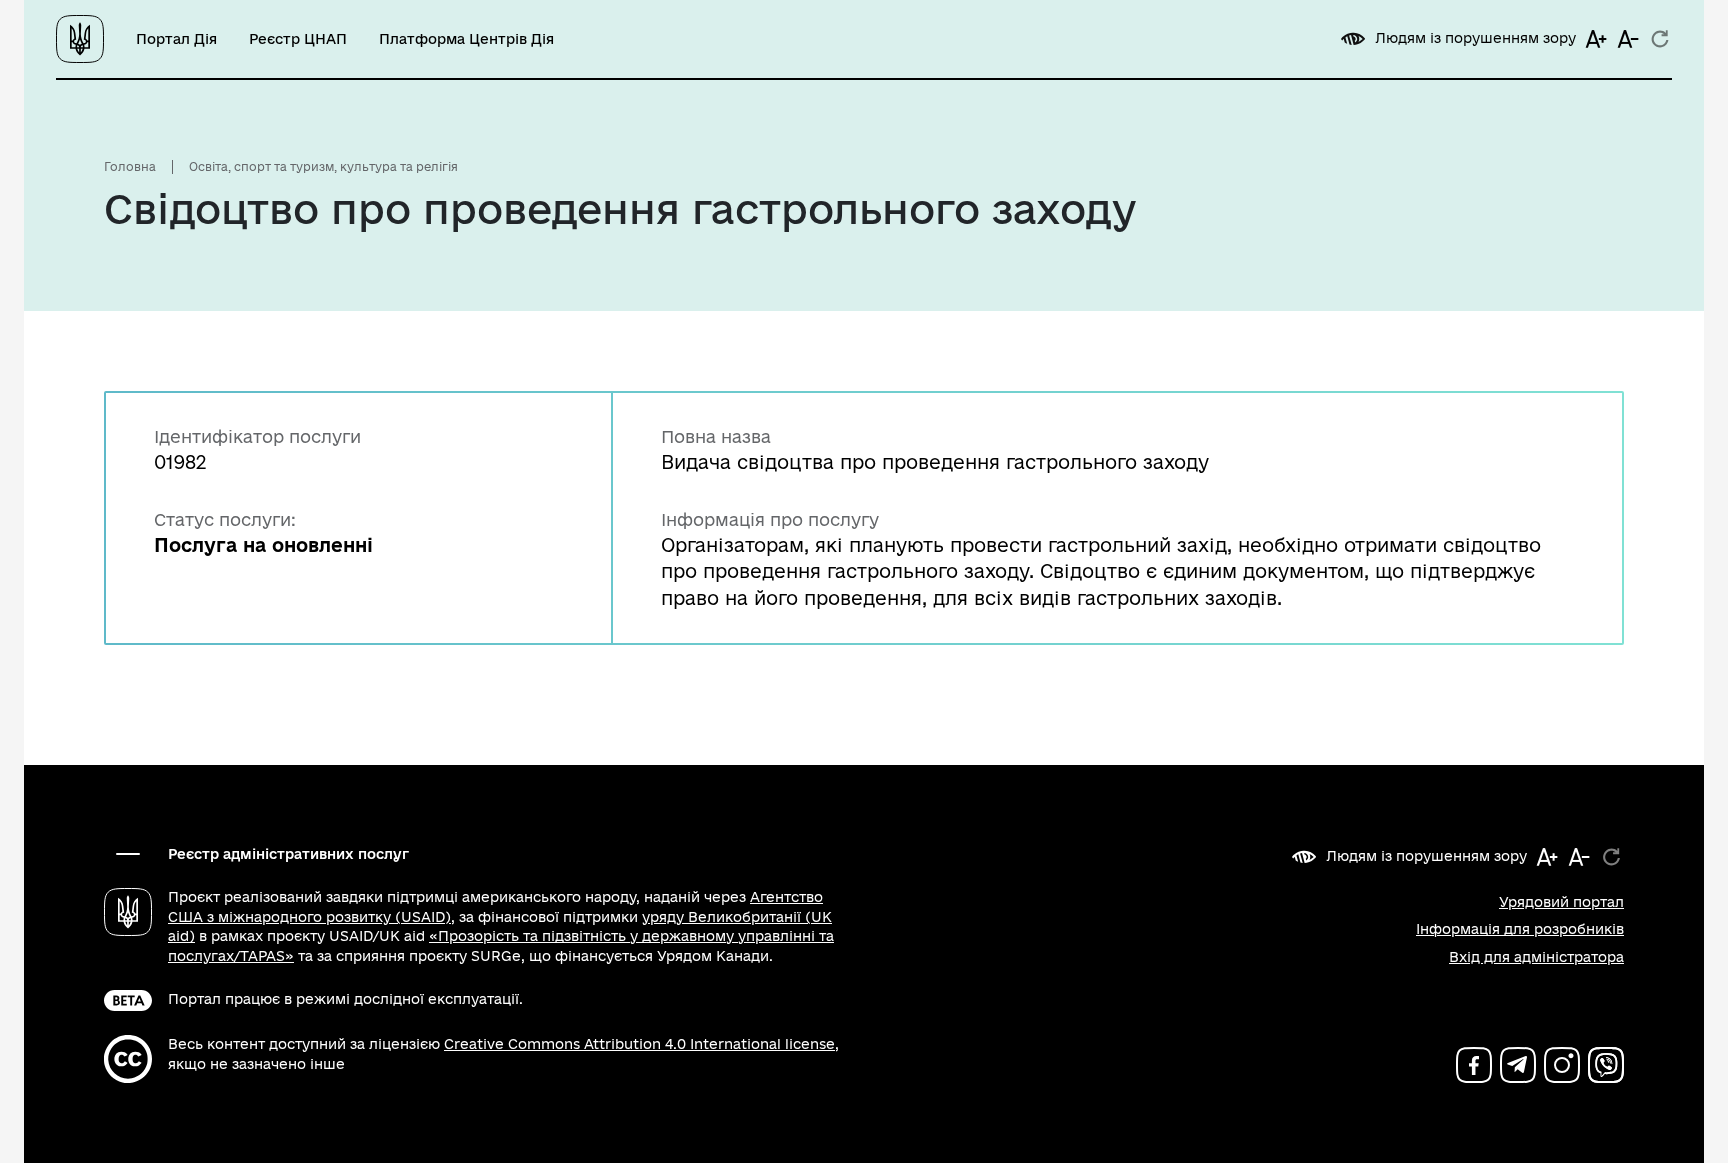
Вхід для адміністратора (1536, 957)
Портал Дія (176, 39)
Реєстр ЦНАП (298, 39)
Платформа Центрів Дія (466, 39)
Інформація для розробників (1520, 929)
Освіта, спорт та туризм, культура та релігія (323, 166)
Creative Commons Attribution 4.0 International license (639, 1044)
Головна (130, 166)
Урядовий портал (1561, 902)
